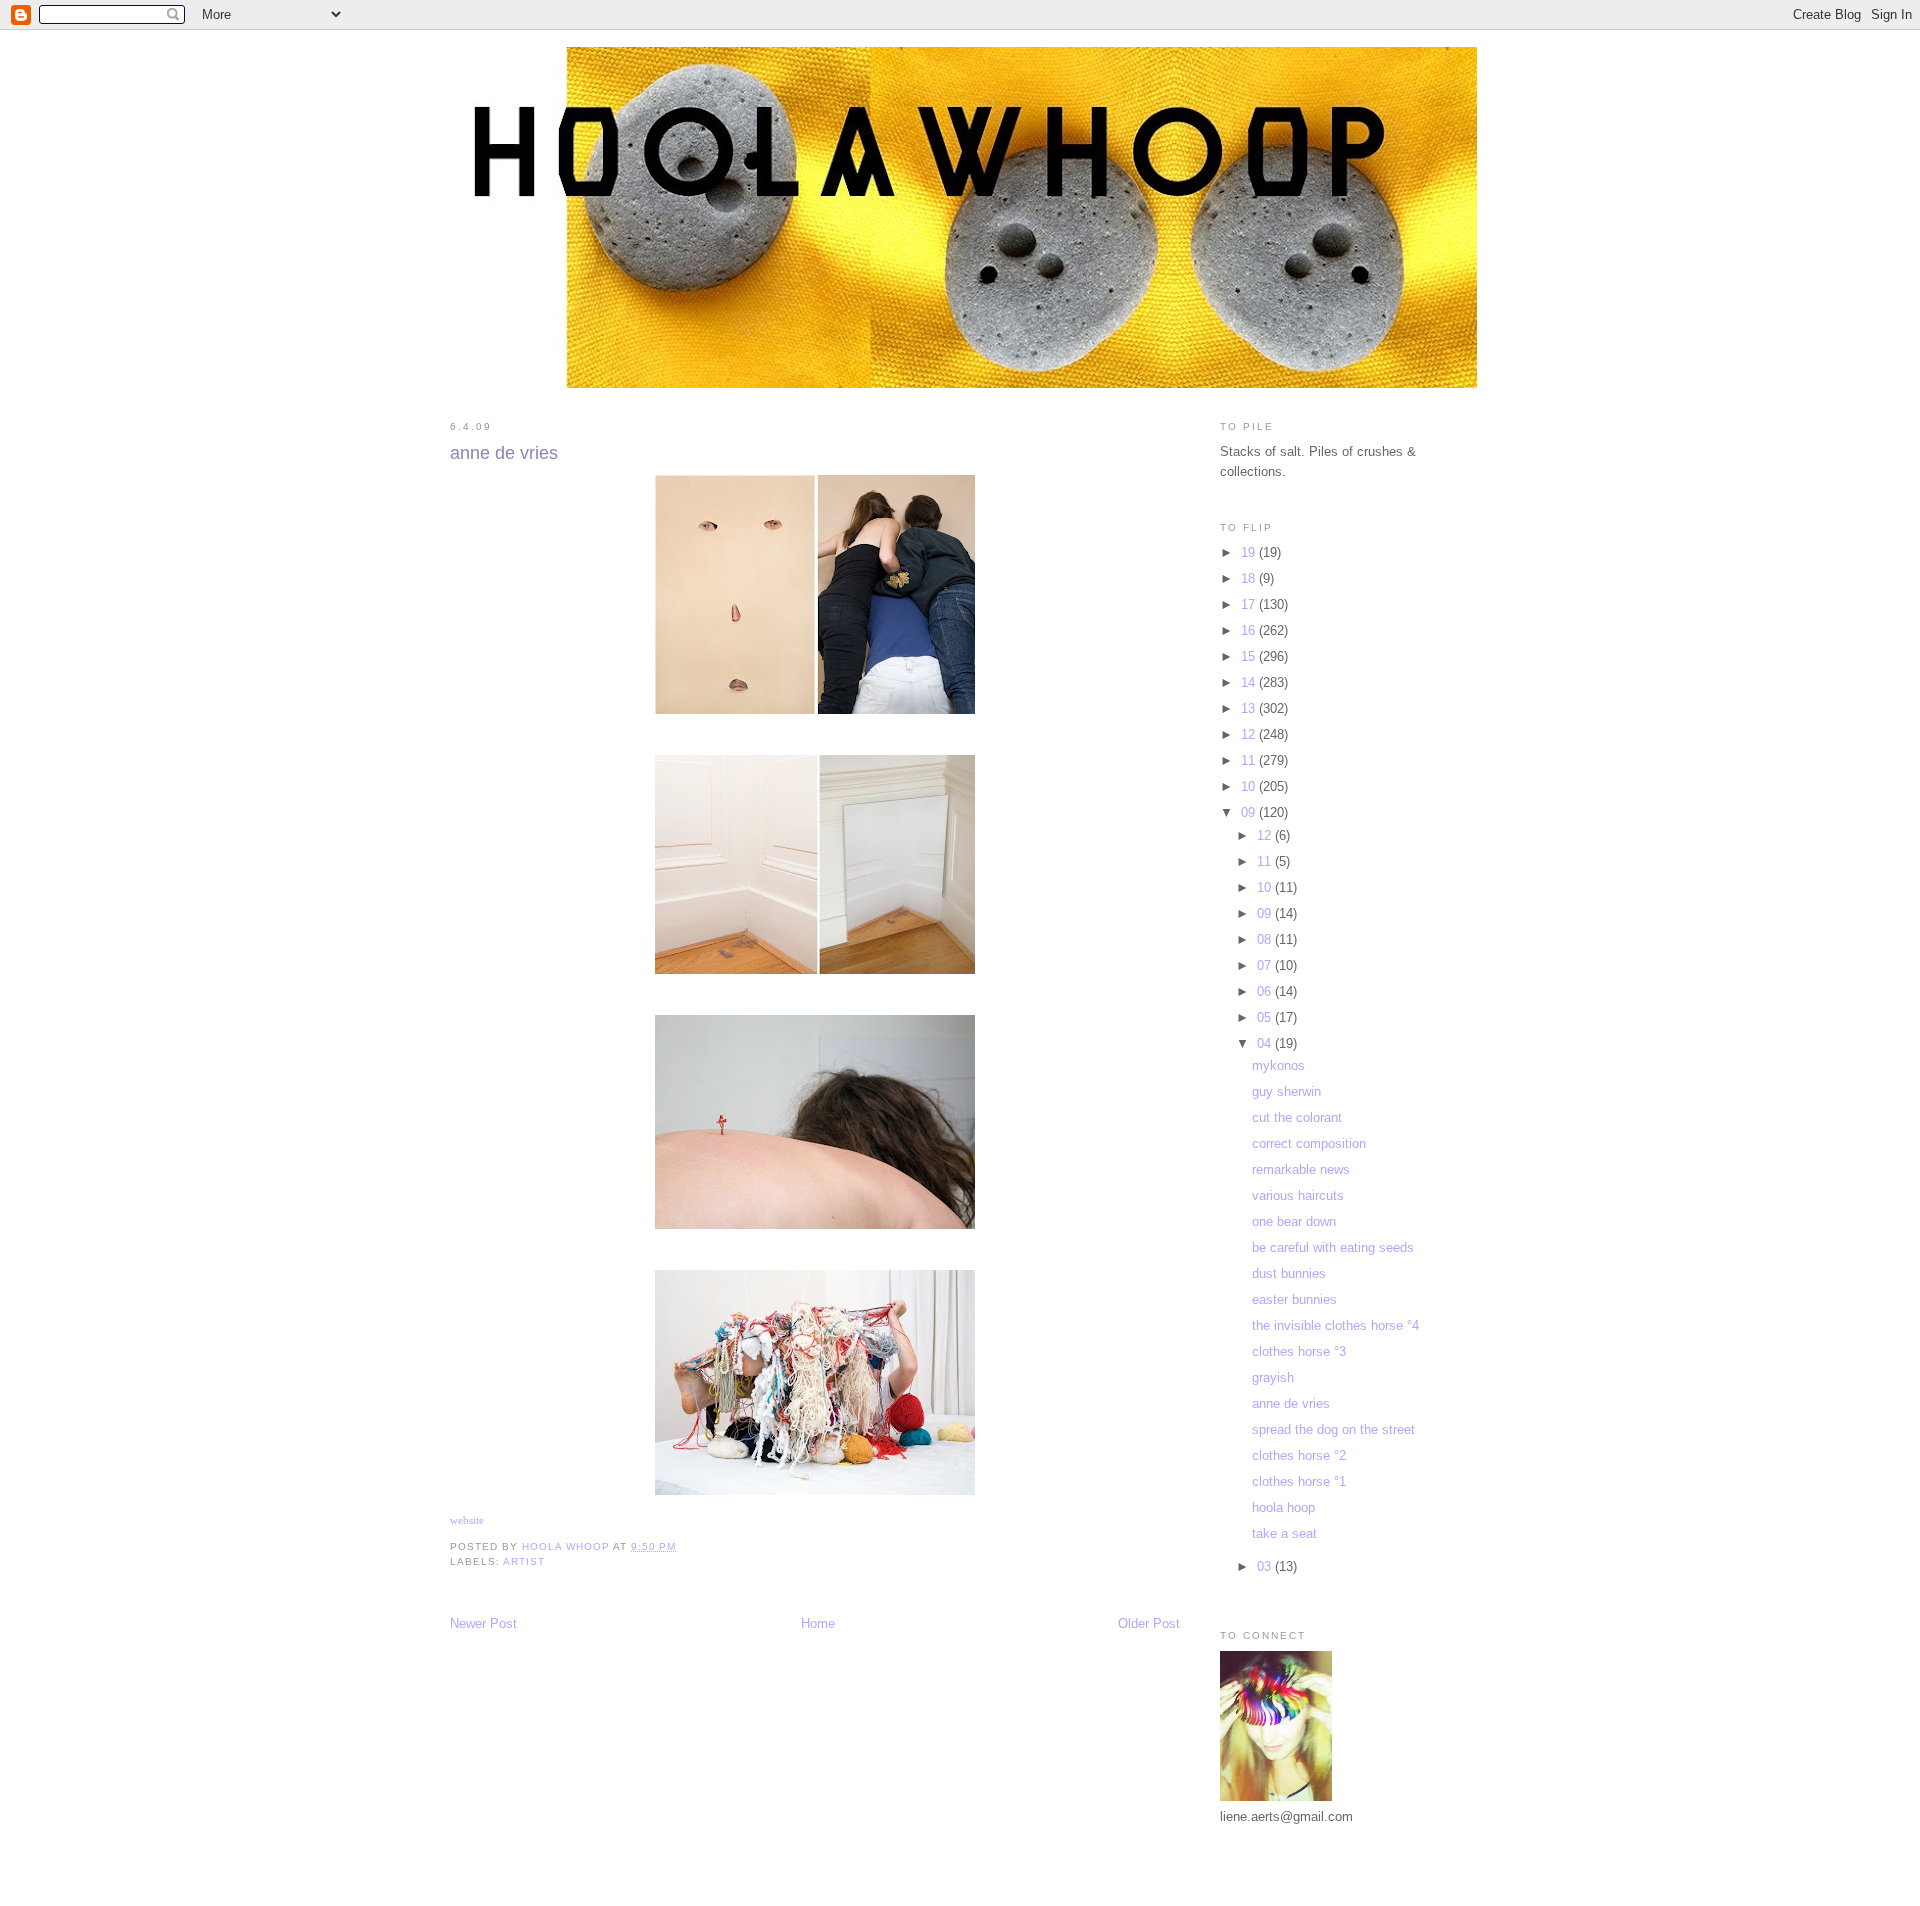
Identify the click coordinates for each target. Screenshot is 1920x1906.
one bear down (1294, 1221)
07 (1266, 965)
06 (1266, 991)
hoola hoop (1283, 1507)
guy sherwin (1286, 1091)
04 (1266, 1043)
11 (1250, 760)
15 (1250, 656)
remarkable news (1301, 1169)
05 (1266, 1017)
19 (1250, 552)
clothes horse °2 (1299, 1455)
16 (1250, 630)
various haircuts (1298, 1195)
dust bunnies (1289, 1273)
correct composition (1309, 1143)
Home (818, 1623)
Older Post (1149, 1623)
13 (1250, 708)
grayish (1273, 1377)
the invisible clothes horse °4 (1335, 1325)
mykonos (1278, 1065)
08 (1266, 939)
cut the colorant (1297, 1117)
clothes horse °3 (1299, 1351)
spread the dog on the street (1333, 1429)
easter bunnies (1294, 1299)
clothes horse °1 (1299, 1481)
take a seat (1284, 1533)
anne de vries (1291, 1403)
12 (1250, 734)
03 (1266, 1566)
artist (524, 1561)
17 (1250, 604)
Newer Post (483, 1623)
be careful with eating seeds (1333, 1247)
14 (1250, 682)
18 (1250, 578)
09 (1250, 812)
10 (1250, 786)
